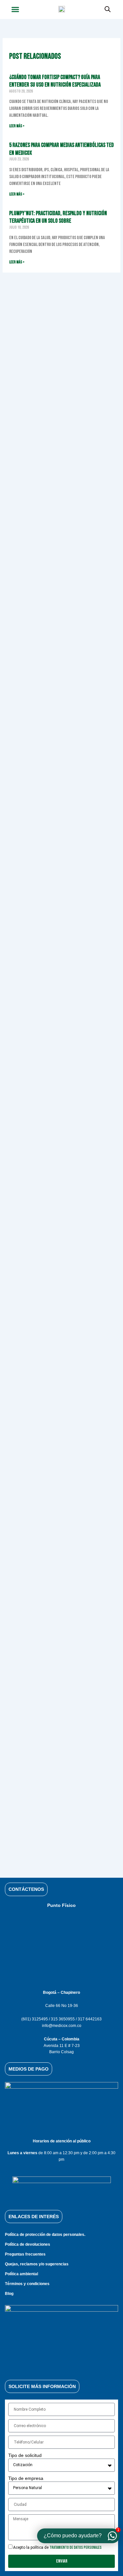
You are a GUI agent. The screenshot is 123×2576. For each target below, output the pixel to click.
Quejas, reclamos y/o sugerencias (37, 2264)
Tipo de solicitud (25, 2455)
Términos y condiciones (27, 2284)
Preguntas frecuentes (25, 2254)
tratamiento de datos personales (76, 2548)
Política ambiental (21, 2274)
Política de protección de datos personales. (45, 2235)
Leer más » (17, 126)
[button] (15, 10)
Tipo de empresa (26, 2478)
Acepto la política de (57, 2547)
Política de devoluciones (28, 2244)
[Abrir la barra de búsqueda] (108, 9)
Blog (9, 2294)
